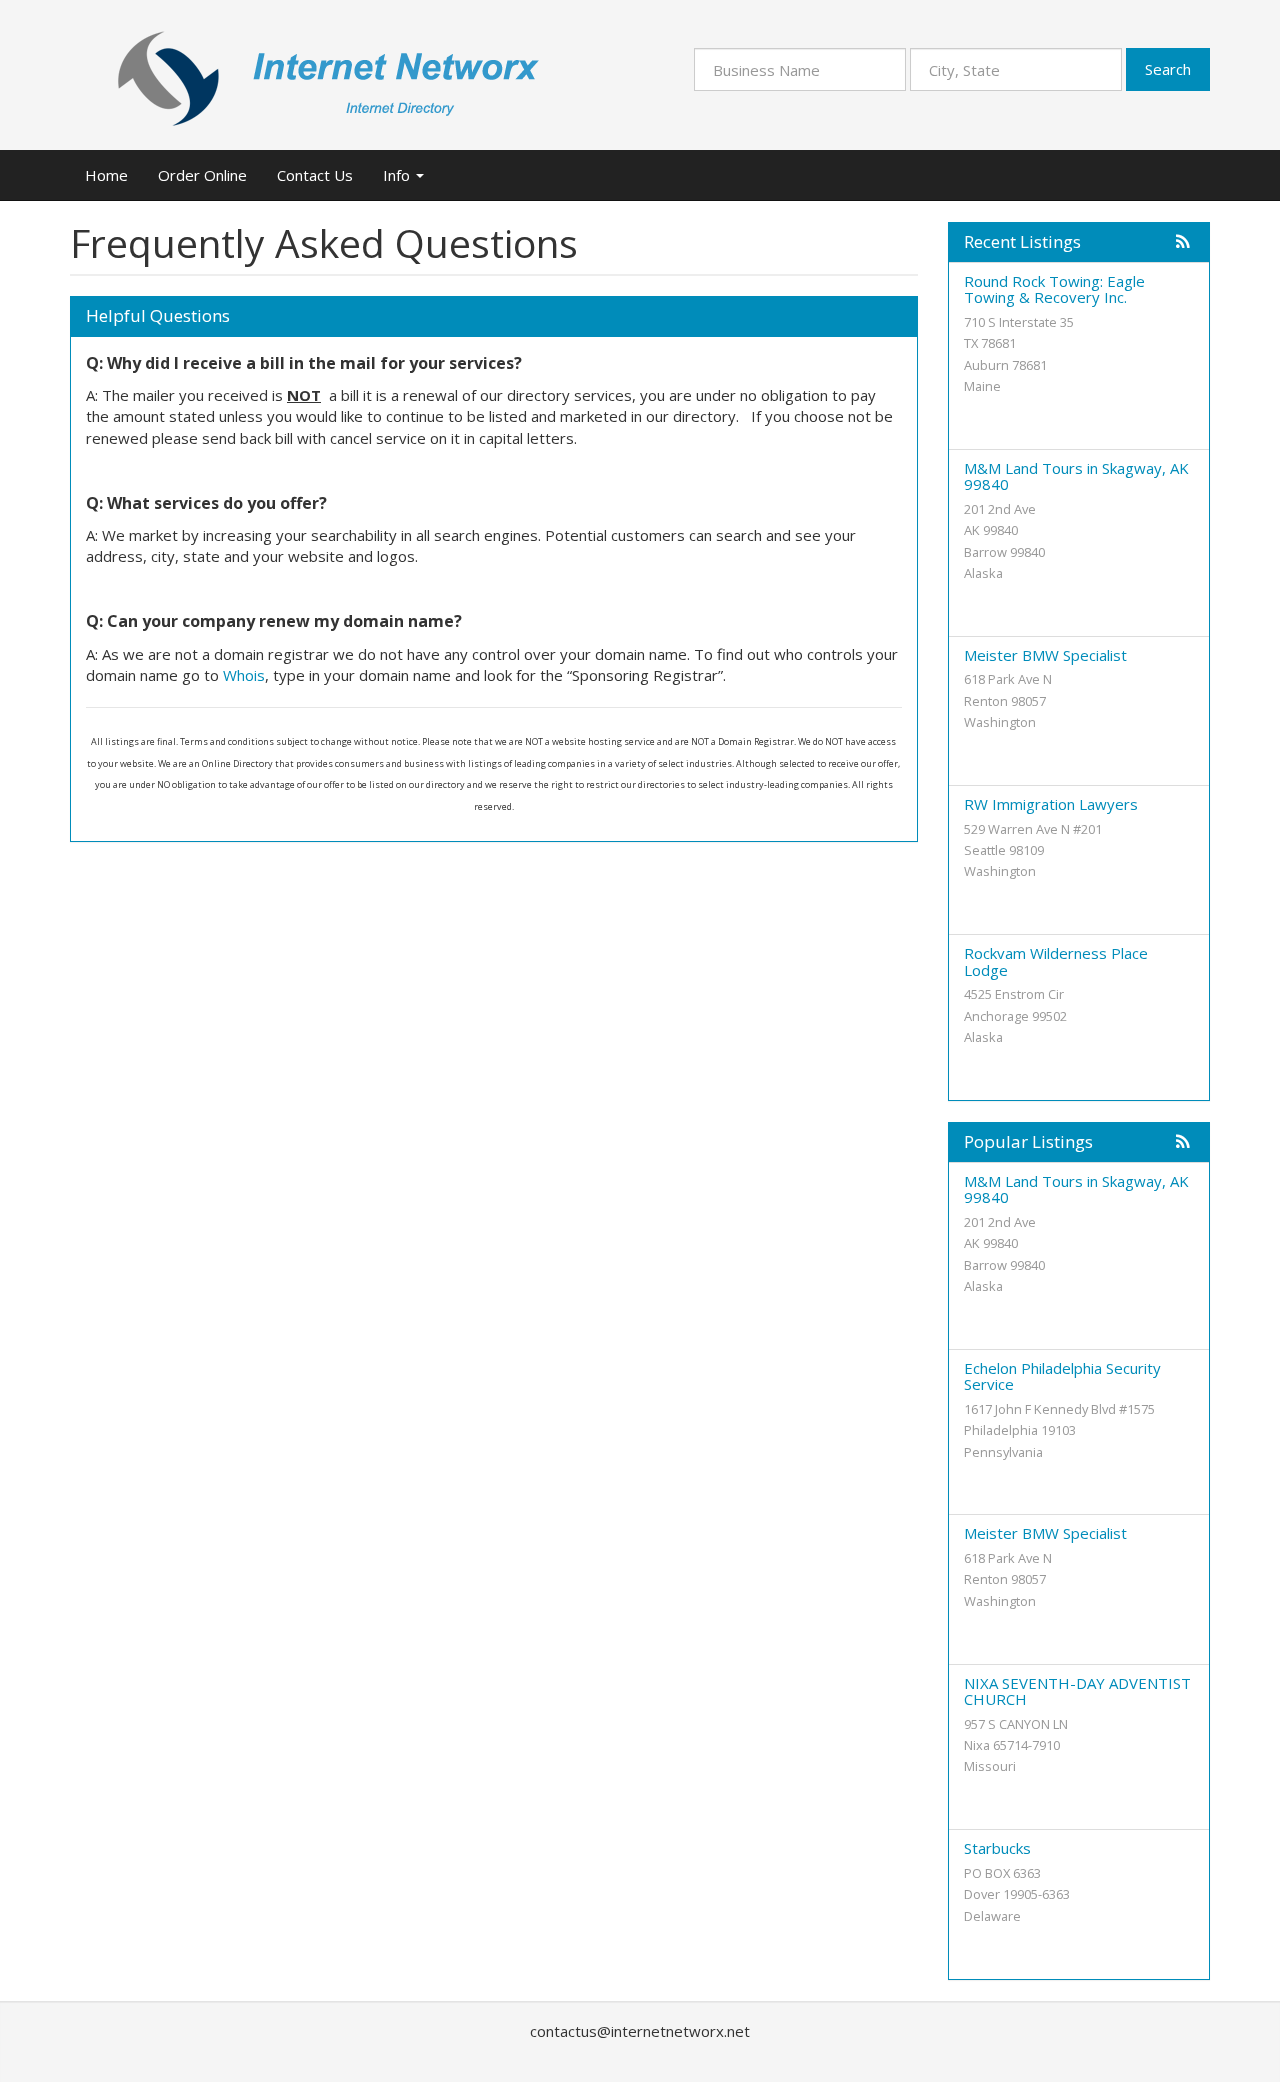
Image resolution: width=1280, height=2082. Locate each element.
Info (398, 175)
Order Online (202, 175)
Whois (244, 675)
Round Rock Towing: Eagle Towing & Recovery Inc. (1054, 289)
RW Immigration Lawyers (1051, 804)
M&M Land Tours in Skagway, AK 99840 (1076, 476)
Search (1168, 69)
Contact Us (315, 175)
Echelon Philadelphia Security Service (1062, 1376)
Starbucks (997, 1848)
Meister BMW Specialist (1045, 655)
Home (106, 175)
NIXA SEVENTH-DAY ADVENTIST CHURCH (1077, 1691)
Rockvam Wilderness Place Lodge (1056, 961)
